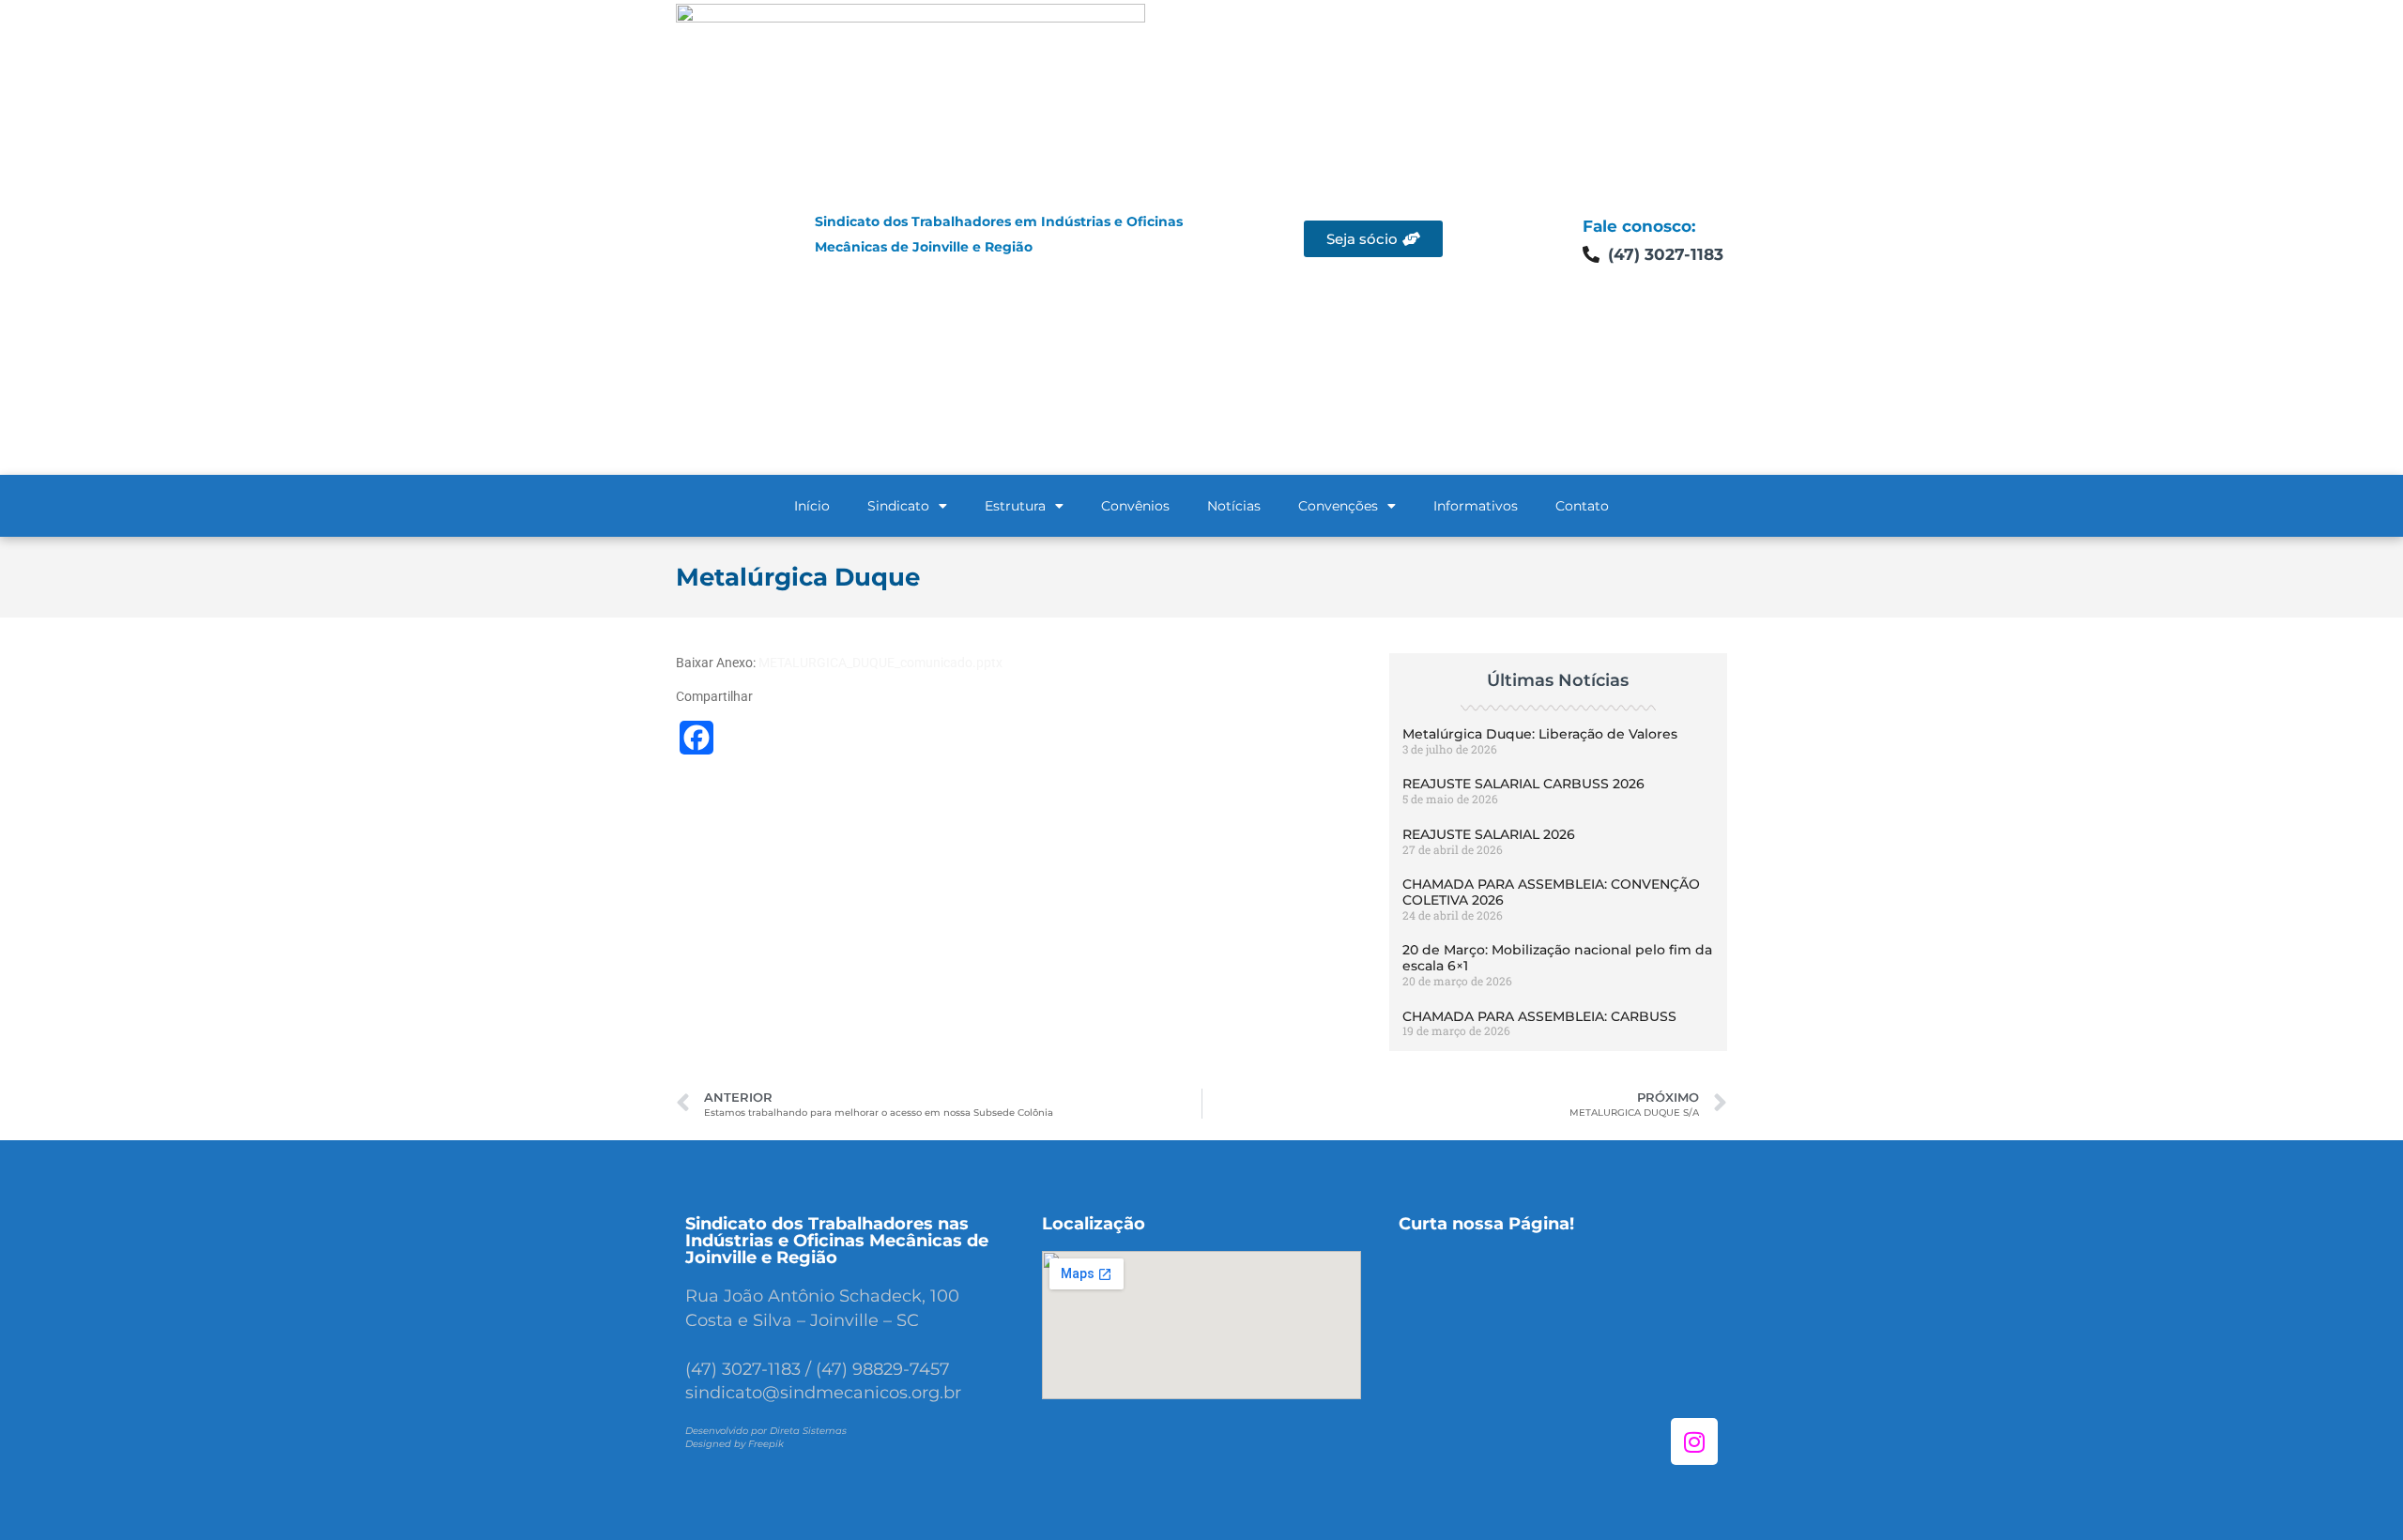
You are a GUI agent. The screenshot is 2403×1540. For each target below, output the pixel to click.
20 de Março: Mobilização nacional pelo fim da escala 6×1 (1557, 958)
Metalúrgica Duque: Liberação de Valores (1540, 734)
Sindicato (898, 506)
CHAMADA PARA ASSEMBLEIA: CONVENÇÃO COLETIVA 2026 (1551, 892)
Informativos (1476, 506)
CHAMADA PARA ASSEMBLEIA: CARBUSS (1539, 1016)
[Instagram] (1694, 1441)
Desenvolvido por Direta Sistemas (766, 1431)
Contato (1582, 506)
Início (812, 506)
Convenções (1338, 506)
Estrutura (1015, 506)
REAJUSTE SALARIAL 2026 (1489, 834)
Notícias (1234, 506)
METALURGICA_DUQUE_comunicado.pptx (880, 663)
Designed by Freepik (735, 1444)
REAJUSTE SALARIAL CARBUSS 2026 (1523, 784)
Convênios (1135, 506)
